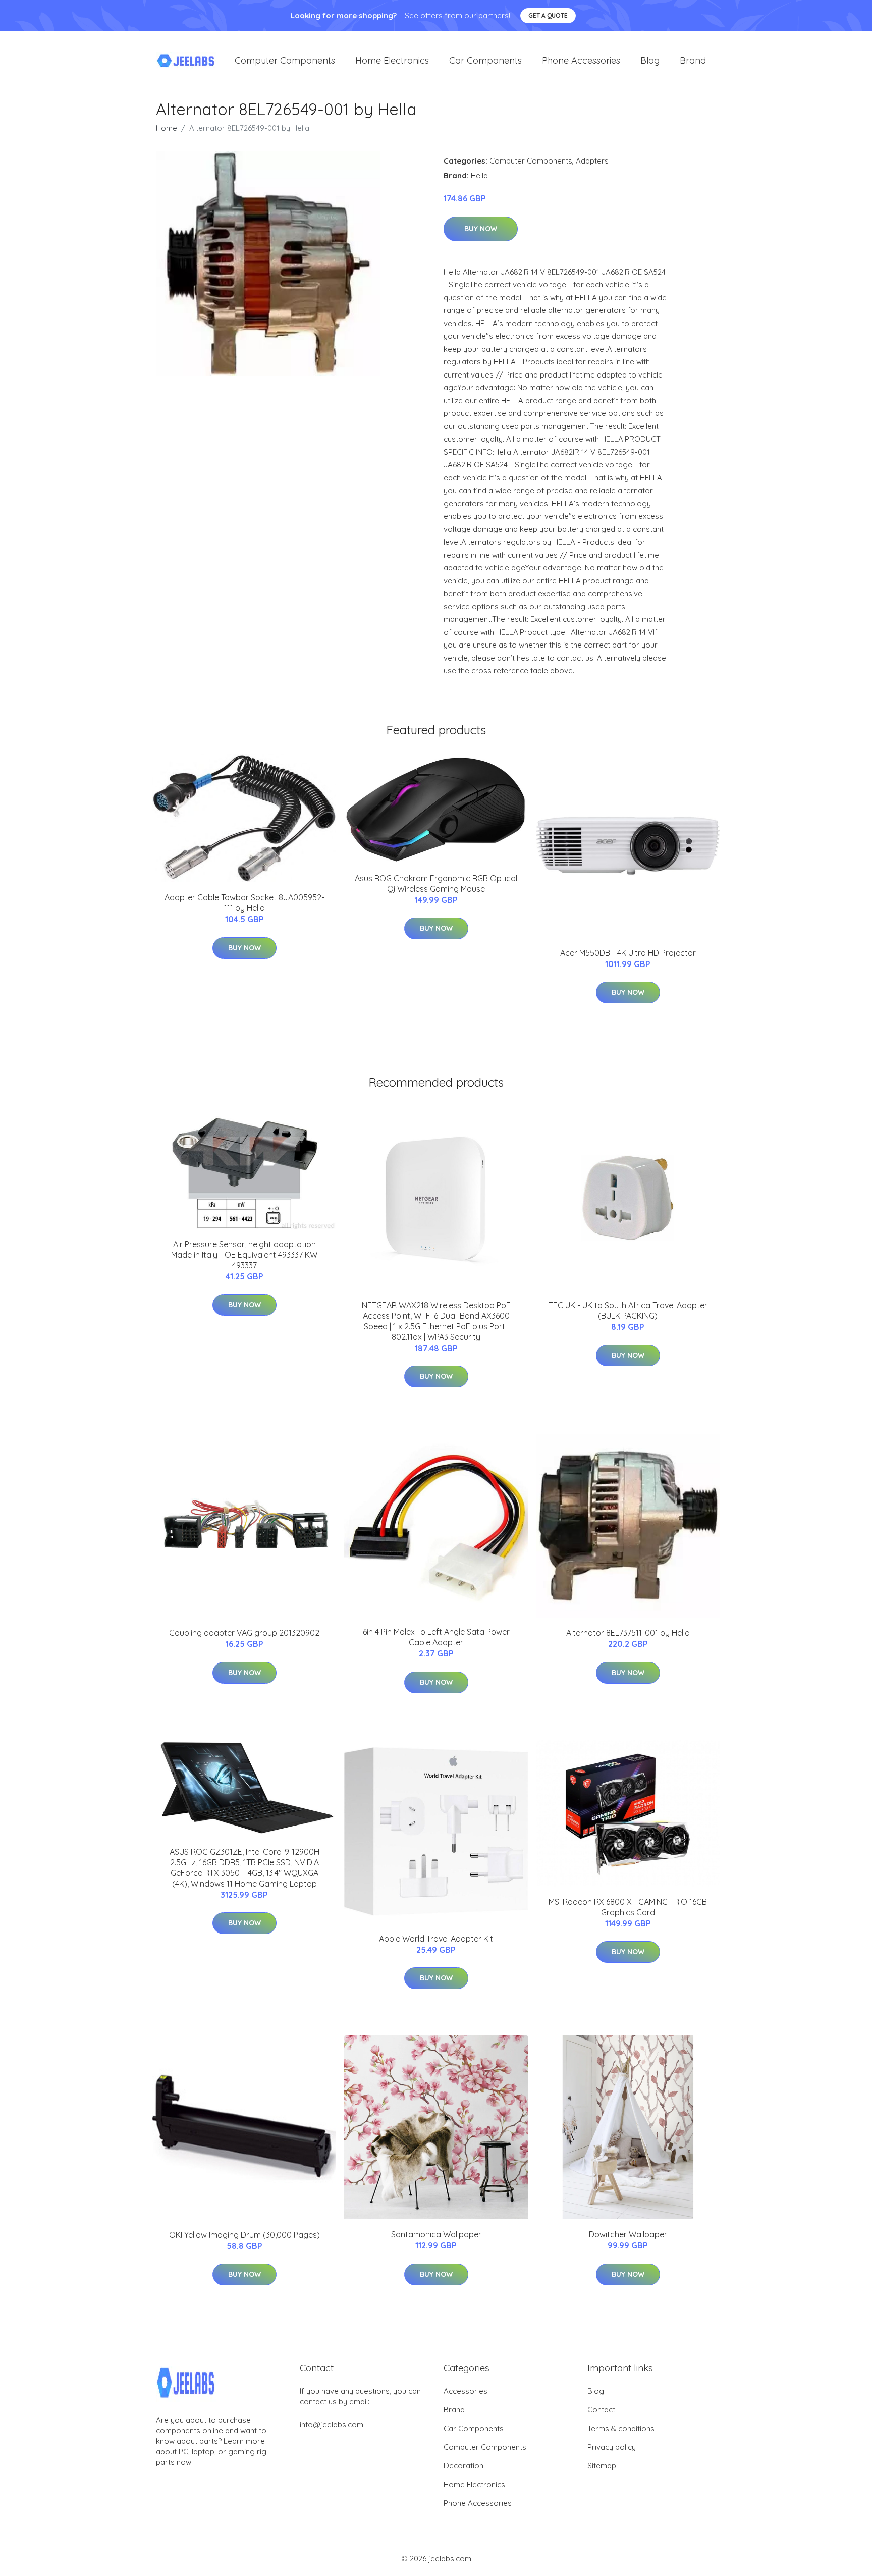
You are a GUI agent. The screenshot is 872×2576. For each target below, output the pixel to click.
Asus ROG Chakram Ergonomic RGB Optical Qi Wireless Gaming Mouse (436, 883)
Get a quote (548, 15)
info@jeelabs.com (332, 2424)
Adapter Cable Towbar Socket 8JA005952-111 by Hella (244, 903)
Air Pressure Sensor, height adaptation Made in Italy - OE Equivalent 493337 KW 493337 (244, 1255)
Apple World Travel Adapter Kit (436, 1939)
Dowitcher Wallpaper (628, 2234)
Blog (650, 60)
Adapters (592, 161)
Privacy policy (612, 2447)
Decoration (464, 2466)
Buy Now (481, 229)
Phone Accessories (581, 60)
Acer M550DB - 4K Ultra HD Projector (628, 953)
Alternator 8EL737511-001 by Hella (628, 1633)
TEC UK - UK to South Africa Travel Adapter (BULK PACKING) (628, 1310)
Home (167, 128)
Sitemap (602, 2466)
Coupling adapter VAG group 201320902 (244, 1633)
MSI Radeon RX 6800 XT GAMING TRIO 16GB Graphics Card (628, 1907)
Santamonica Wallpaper (436, 2234)
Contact (601, 2410)
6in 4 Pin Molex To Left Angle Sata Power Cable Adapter (436, 1637)
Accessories (466, 2391)
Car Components (485, 60)
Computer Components (285, 60)
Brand (693, 60)
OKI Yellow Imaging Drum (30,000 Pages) (244, 2235)
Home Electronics (392, 60)
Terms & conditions (621, 2428)
